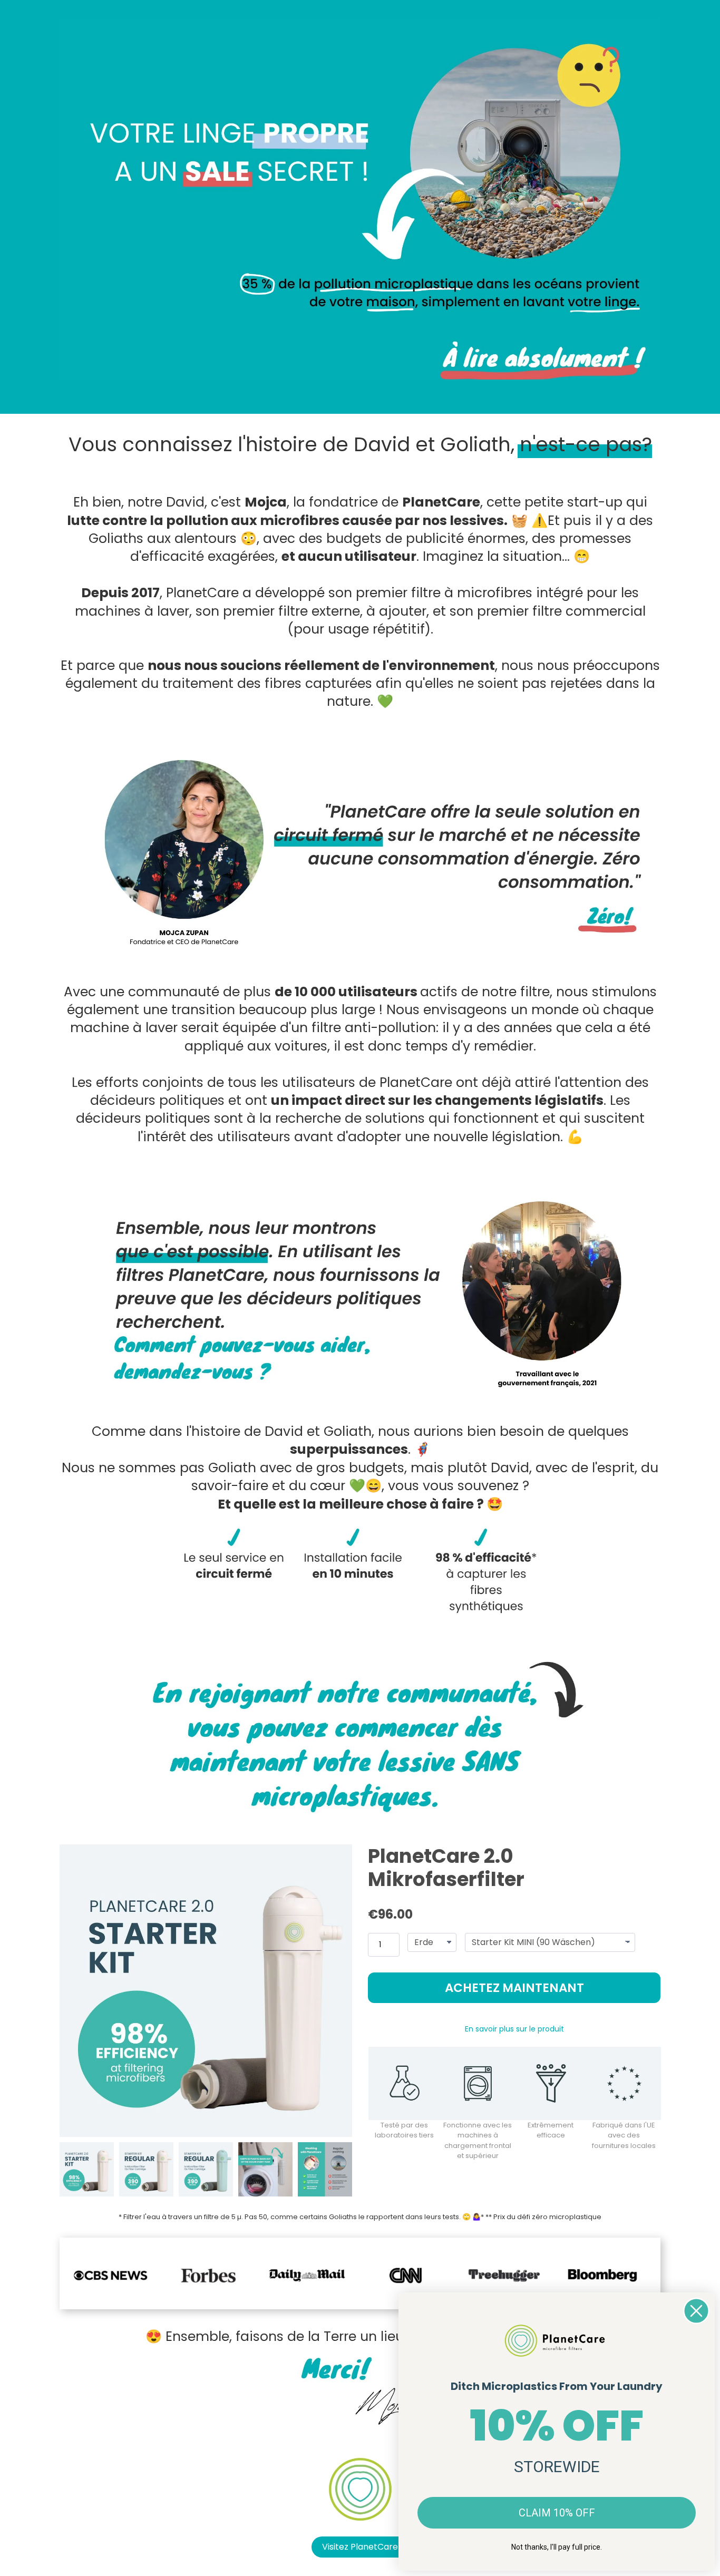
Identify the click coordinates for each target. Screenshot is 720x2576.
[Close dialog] (696, 2311)
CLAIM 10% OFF (557, 2513)
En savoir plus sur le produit (514, 2029)
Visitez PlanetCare (360, 2547)
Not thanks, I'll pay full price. (557, 2547)
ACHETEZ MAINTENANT (514, 1988)
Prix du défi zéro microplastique (547, 2217)
